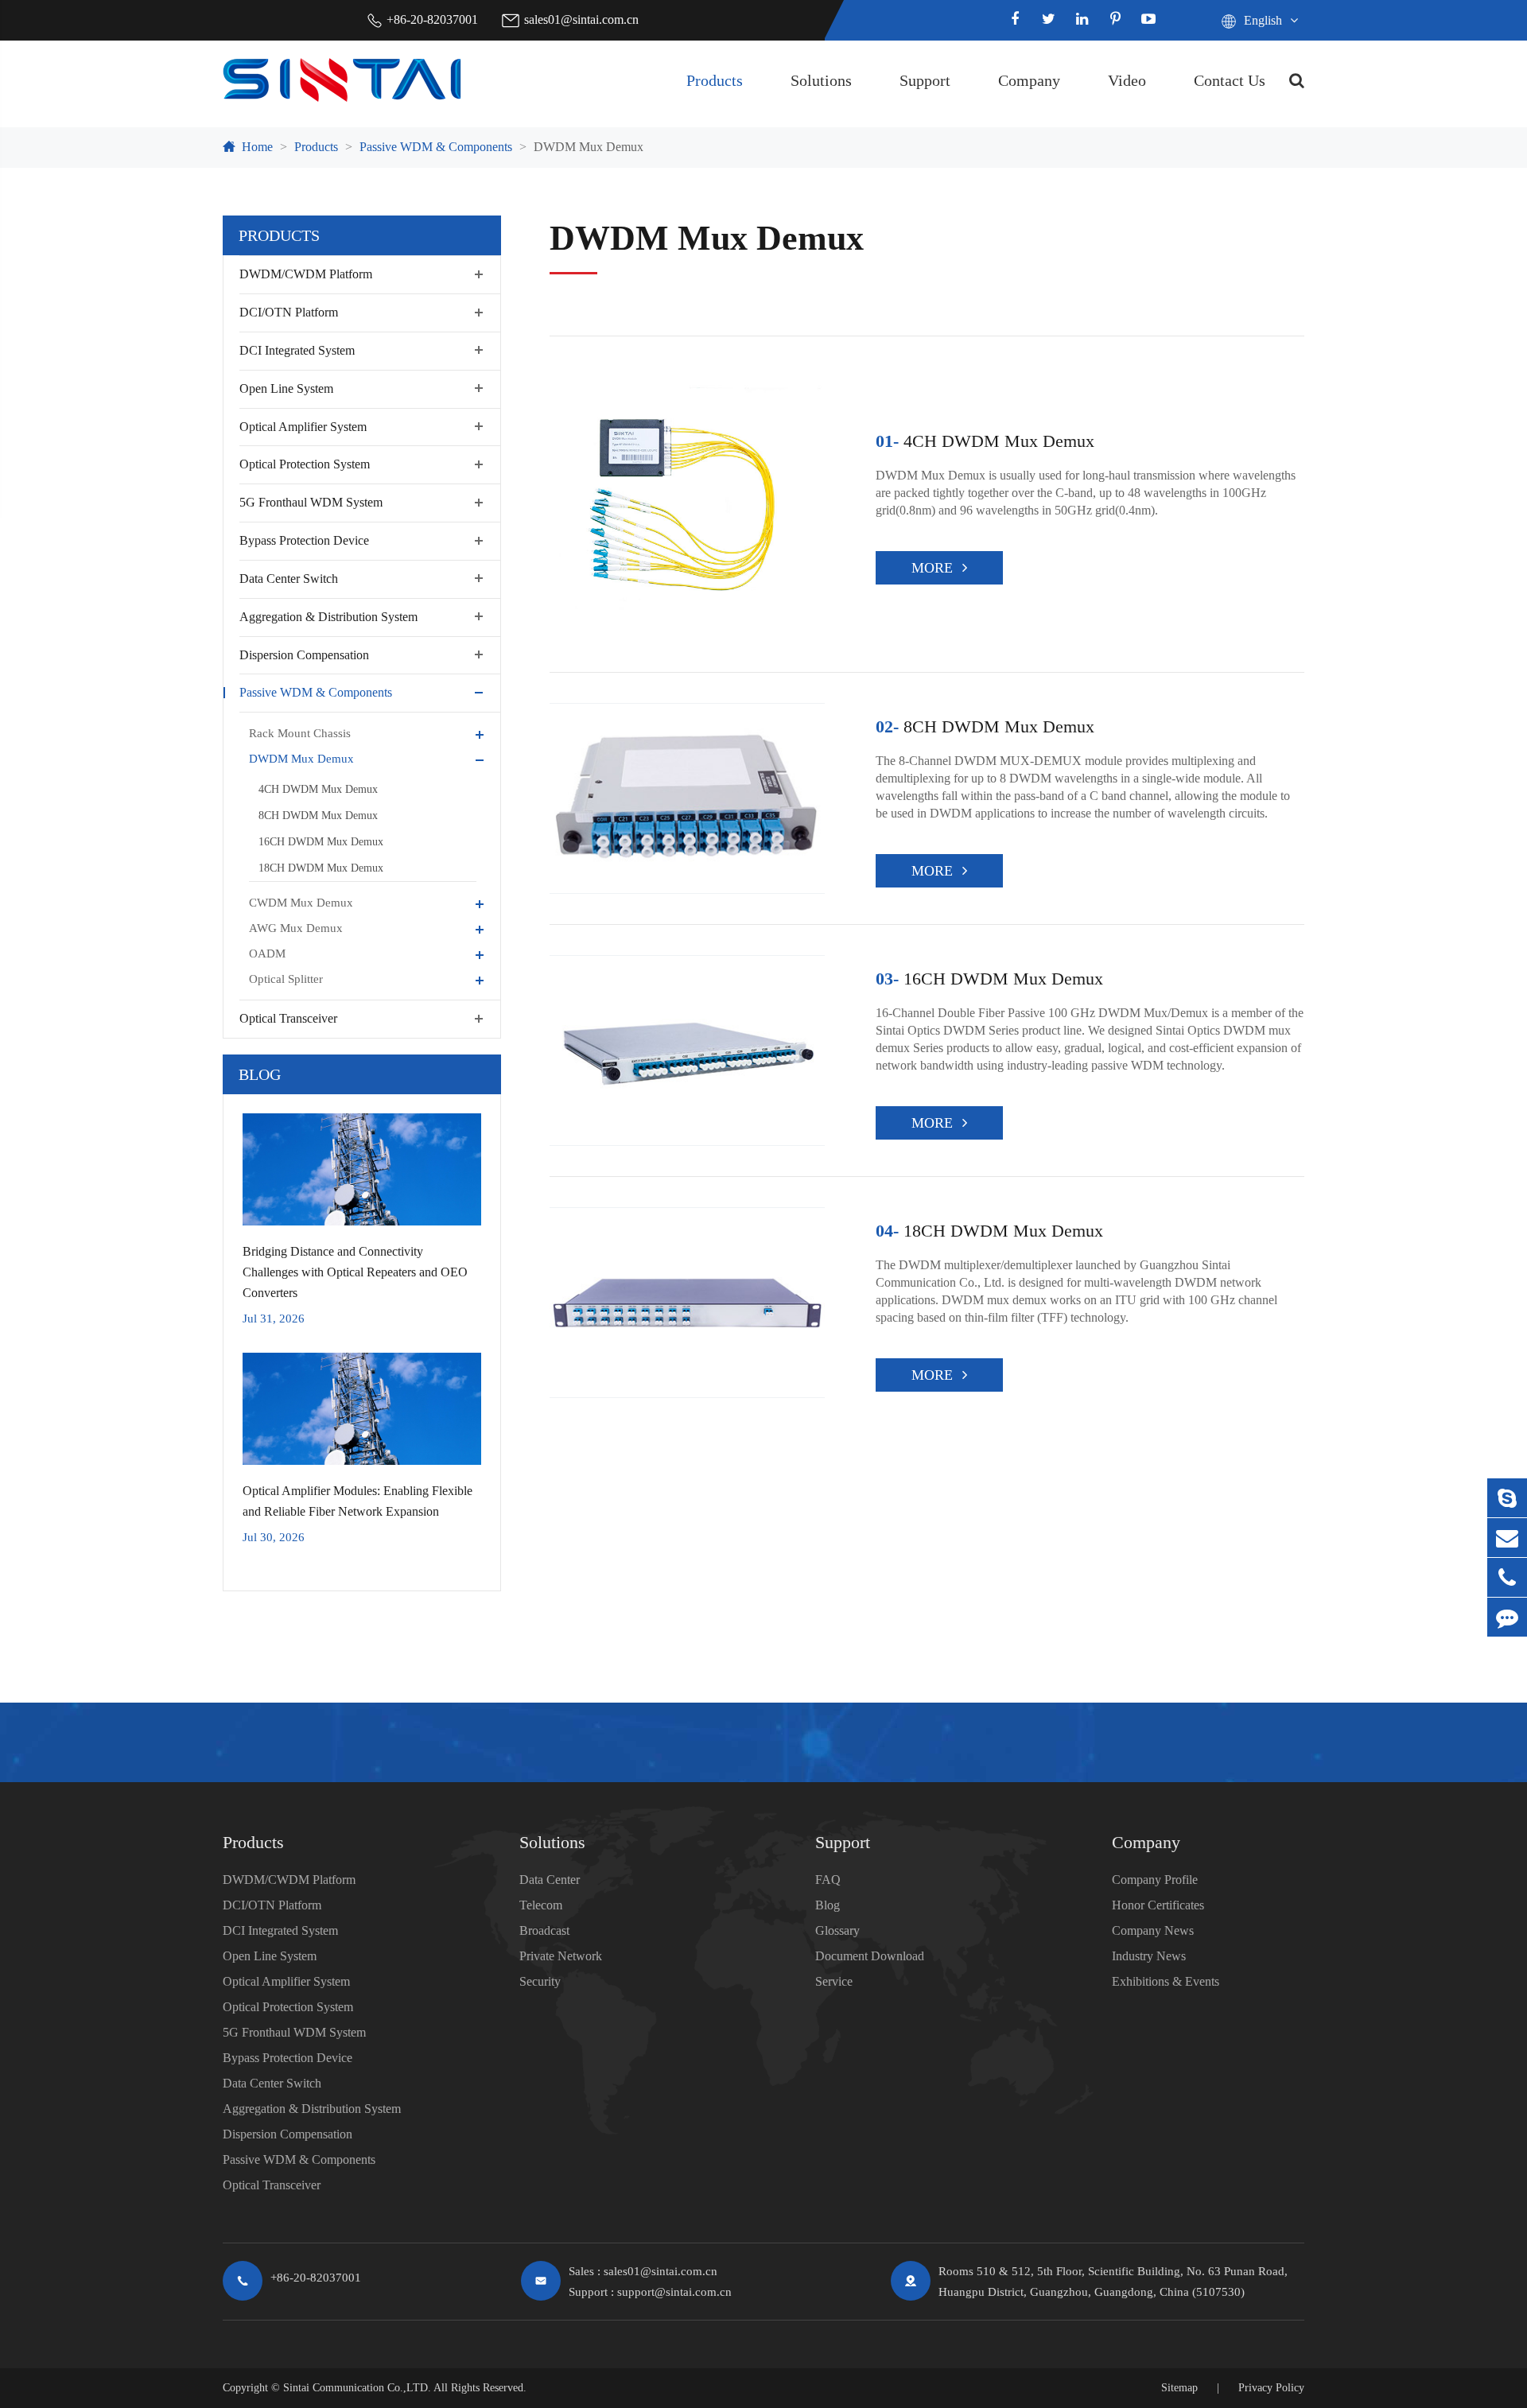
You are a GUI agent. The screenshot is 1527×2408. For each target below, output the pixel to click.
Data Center (550, 1880)
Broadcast (544, 1930)
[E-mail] (1507, 1538)
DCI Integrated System (297, 350)
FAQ (828, 1880)
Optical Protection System (305, 464)
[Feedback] (1507, 1617)
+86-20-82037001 (432, 19)
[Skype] (1507, 1498)
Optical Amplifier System (303, 426)
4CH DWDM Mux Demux (318, 789)
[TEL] (1507, 1577)
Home (257, 147)
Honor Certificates (1158, 1905)
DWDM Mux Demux (589, 147)
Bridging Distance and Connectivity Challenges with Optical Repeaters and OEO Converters (355, 1272)
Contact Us (1230, 80)
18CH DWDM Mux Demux (321, 868)
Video (1127, 80)
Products (715, 80)
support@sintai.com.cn (674, 2292)
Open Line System (286, 388)
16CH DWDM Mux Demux (321, 842)
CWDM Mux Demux (301, 903)
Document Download (870, 1956)
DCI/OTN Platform (289, 312)
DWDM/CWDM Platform (306, 274)
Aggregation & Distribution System (328, 616)
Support (925, 80)
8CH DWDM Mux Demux (318, 816)
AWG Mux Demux (296, 928)
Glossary (837, 1930)
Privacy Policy (1271, 2388)
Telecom (541, 1905)
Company (1029, 80)
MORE (932, 568)
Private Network (561, 1956)
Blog (260, 1074)
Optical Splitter (286, 979)
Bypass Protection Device (304, 540)
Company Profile (1155, 1880)
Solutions (821, 80)
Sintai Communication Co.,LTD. (357, 2388)
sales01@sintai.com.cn (581, 19)
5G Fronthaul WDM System (311, 502)
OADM (267, 953)
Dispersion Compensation (304, 654)
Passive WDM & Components (436, 147)
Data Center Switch (289, 579)
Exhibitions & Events (1166, 1981)
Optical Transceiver (288, 1018)
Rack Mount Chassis (300, 733)
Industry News (1149, 1956)
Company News (1153, 1930)
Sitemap (1179, 2388)
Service (834, 1981)
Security (540, 1981)
